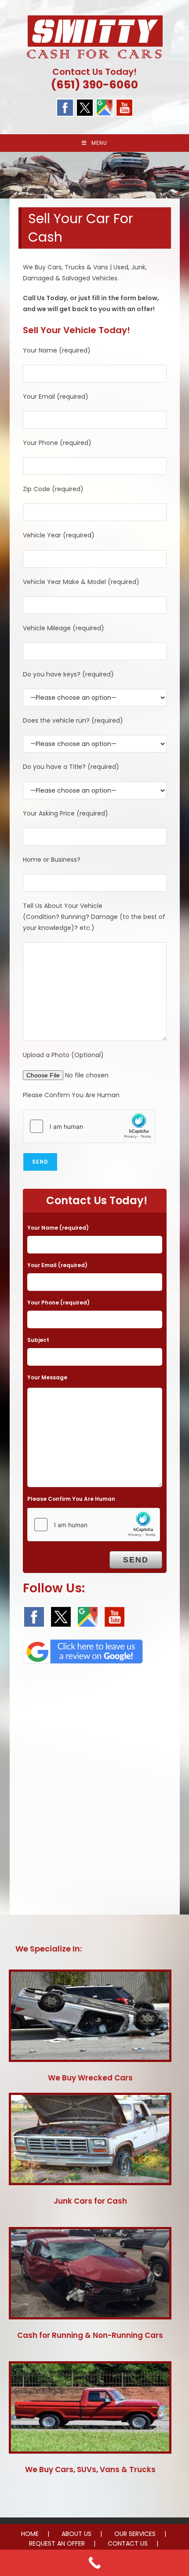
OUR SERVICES (135, 2534)
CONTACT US (128, 2543)
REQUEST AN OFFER (57, 2543)
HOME (30, 2534)
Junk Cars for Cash (90, 2201)
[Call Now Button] (94, 2563)
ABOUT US (76, 2534)
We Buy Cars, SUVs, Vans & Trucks (90, 2469)
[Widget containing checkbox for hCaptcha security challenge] (89, 1126)
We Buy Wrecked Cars (90, 2078)
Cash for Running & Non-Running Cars (90, 2335)
